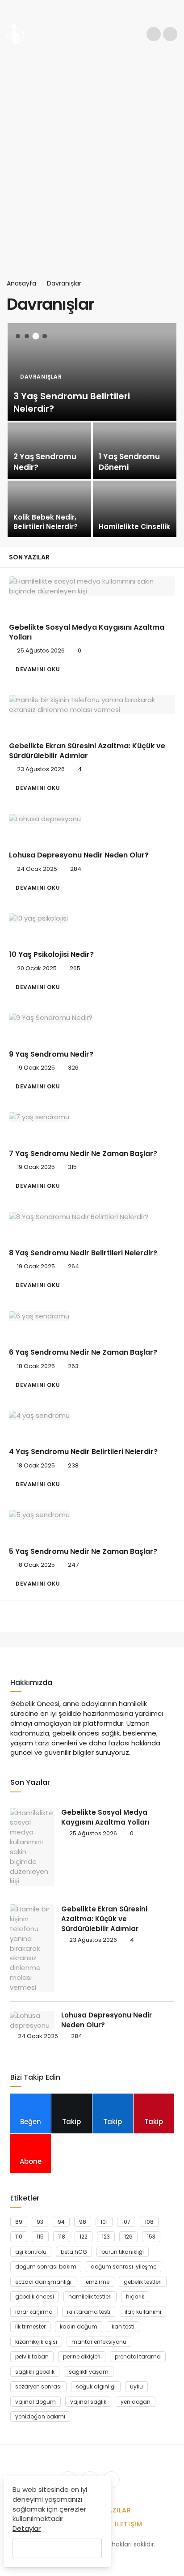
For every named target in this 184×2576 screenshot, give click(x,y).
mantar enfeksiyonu (99, 2342)
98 (83, 2222)
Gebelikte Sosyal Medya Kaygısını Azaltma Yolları (87, 632)
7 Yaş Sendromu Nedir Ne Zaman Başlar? (83, 1154)
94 (61, 2222)
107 (126, 2222)
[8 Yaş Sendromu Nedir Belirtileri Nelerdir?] (92, 1217)
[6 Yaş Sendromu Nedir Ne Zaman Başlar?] (92, 1316)
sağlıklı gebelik (35, 2372)
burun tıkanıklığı (123, 2252)
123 (106, 2237)
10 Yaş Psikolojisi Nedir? (51, 955)
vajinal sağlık (88, 2402)
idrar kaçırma (34, 2312)
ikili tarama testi (89, 2312)
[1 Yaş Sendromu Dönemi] (135, 451)
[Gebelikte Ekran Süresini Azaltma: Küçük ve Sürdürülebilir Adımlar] (92, 705)
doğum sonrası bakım (46, 2267)
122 (84, 2237)
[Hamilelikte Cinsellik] (135, 509)
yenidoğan (136, 2402)
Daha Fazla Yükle (92, 1616)
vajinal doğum (36, 2402)
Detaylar (27, 2528)
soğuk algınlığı (96, 2386)
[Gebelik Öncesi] (16, 33)
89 (19, 2222)
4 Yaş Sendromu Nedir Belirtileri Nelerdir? (83, 1452)
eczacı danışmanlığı (43, 2282)
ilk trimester (30, 2327)
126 (128, 2237)
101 (104, 2222)
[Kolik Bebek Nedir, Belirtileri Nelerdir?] (49, 509)
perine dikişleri (82, 2356)
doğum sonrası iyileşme (123, 2267)
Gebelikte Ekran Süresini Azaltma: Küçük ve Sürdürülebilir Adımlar (87, 751)
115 (40, 2237)
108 (149, 2222)
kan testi (123, 2327)
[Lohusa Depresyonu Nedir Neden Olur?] (92, 819)
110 (19, 2237)
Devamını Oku (38, 669)
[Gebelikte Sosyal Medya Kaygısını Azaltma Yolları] (92, 586)
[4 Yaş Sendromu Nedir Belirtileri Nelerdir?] (92, 1415)
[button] (18, 336)
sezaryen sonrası (38, 2386)
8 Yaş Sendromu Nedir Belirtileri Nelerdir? (83, 1253)
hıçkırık (135, 2297)
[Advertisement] (92, 163)
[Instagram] (111, 2480)
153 (151, 2237)
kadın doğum (79, 2327)
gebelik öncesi (35, 2297)
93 (40, 2222)
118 (62, 2237)
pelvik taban (32, 2356)
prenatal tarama (138, 2356)
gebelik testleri (143, 2282)
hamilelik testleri (90, 2297)
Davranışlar (37, 609)
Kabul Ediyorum (57, 2548)
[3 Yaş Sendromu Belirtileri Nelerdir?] (92, 372)
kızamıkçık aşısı (36, 2342)
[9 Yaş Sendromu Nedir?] (92, 1017)
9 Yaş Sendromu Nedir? (51, 1054)
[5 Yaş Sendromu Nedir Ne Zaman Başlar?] (92, 1515)
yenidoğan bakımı (40, 2416)
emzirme (98, 2282)
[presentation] (13, 428)
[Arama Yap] (154, 34)
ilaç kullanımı (143, 2312)
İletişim (129, 2524)
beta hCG (74, 2252)
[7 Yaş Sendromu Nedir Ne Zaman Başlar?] (92, 1117)
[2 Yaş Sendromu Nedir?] (49, 451)
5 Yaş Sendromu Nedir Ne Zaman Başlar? (83, 1551)
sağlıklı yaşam (89, 2372)
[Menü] (170, 34)
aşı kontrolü (31, 2252)
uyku (136, 2386)
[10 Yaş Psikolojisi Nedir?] (92, 918)
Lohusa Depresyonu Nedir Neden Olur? (79, 855)
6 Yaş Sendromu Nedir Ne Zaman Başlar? (83, 1353)
